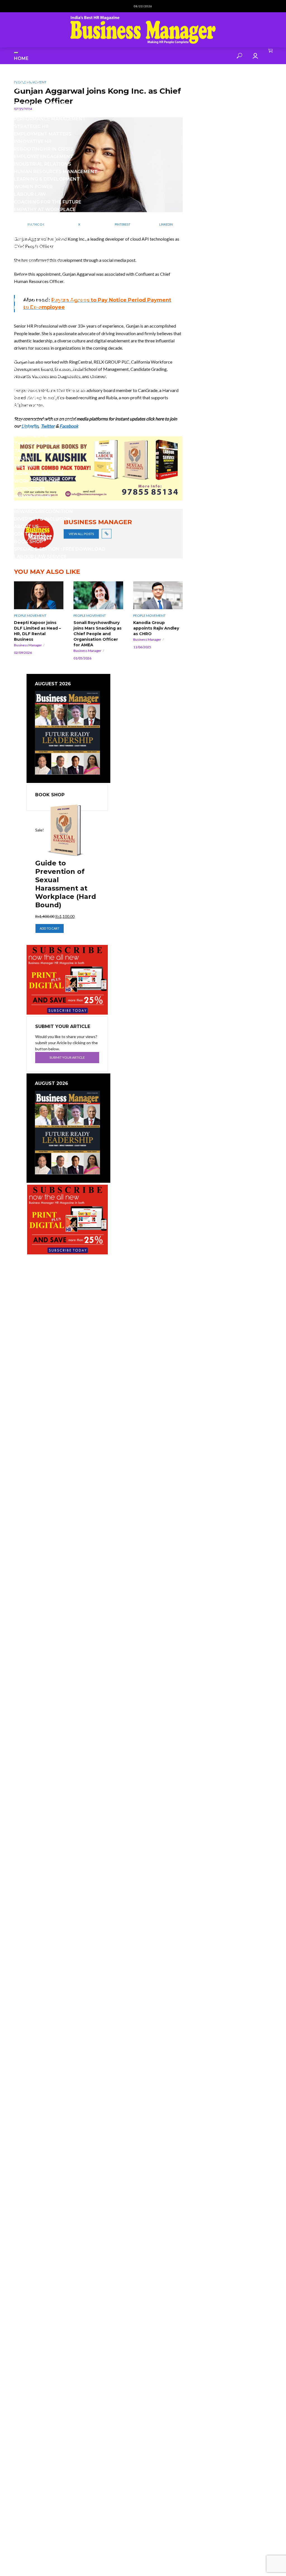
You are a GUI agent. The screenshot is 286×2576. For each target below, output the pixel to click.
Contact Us (30, 534)
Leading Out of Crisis (42, 353)
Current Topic (33, 73)
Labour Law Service (40, 557)
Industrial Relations (43, 164)
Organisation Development (51, 391)
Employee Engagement (44, 157)
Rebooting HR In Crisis (44, 149)
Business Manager (28, 645)
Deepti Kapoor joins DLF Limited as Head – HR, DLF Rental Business (37, 631)
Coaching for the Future (48, 202)
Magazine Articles (39, 66)
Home (21, 58)
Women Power (33, 187)
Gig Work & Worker (39, 262)
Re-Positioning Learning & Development (67, 383)
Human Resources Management (56, 172)
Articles (26, 96)
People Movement (30, 615)
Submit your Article (67, 1057)
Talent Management (41, 104)
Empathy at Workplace (45, 210)
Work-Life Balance (39, 474)
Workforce (29, 489)
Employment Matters (43, 134)
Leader (23, 360)
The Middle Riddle (38, 443)
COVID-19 (25, 255)
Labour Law (30, 194)
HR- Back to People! (40, 330)
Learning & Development (47, 179)
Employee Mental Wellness (51, 270)
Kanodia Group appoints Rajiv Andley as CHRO (156, 628)
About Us (26, 527)
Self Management (38, 398)
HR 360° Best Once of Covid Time (56, 293)
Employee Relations (41, 240)
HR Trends (28, 308)
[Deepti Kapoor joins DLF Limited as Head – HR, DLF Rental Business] (39, 595)
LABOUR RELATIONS (38, 345)
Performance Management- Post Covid (66, 375)
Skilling (25, 466)
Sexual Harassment (40, 504)
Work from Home (37, 481)
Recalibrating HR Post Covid (52, 413)
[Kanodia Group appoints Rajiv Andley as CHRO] (158, 595)
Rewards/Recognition (43, 511)
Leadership (29, 111)
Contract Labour (38, 225)
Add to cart (50, 928)
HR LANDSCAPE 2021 (38, 285)
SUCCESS (25, 428)
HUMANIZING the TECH (42, 323)
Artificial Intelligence (45, 232)
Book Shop (28, 542)
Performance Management (50, 119)
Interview (27, 338)
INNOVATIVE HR (33, 142)
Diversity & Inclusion (42, 519)
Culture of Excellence (44, 217)
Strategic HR (31, 126)
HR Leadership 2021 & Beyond (51, 300)
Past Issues (29, 89)
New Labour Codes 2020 (45, 421)
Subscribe (27, 81)
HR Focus (26, 277)
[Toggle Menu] (16, 53)
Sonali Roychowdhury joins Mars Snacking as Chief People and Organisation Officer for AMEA (97, 634)
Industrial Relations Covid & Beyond (64, 315)
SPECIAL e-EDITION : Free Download (60, 549)
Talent (23, 459)
